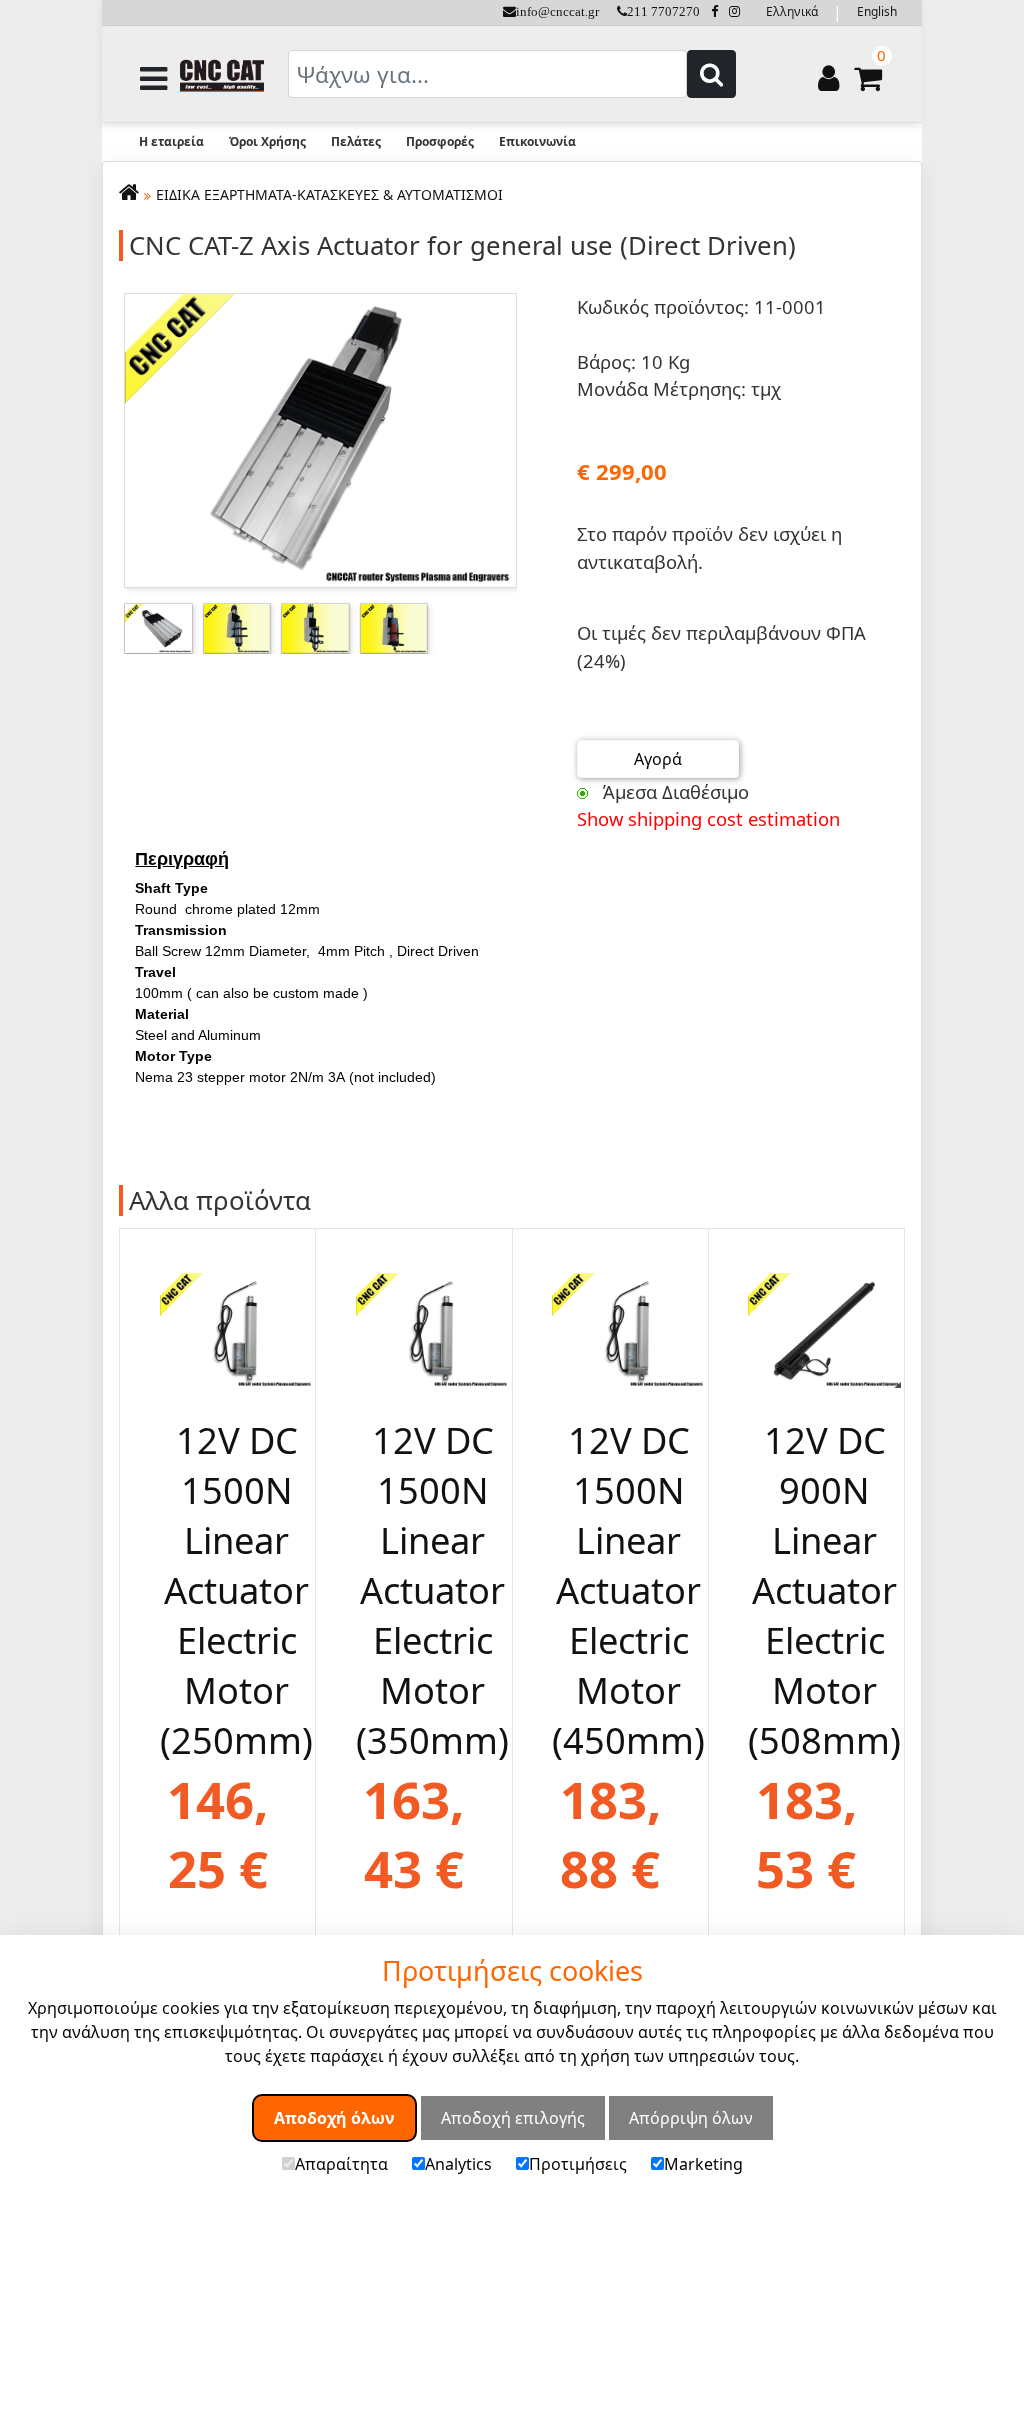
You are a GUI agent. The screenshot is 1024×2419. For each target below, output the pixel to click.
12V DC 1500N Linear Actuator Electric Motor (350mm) (432, 1590)
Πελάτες (356, 141)
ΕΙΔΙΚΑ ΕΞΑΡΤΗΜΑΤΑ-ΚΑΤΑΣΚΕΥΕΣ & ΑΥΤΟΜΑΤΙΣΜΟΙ (329, 194)
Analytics (458, 2164)
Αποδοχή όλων (334, 2118)
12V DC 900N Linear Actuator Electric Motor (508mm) (824, 1590)
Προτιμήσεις (578, 2164)
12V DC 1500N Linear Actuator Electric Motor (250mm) (236, 1590)
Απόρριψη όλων (691, 2118)
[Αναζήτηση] (711, 74)
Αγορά (658, 759)
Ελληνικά (792, 11)
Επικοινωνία (537, 141)
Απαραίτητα (341, 2164)
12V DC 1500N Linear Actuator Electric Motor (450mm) (628, 1590)
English (877, 11)
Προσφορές (440, 141)
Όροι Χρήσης (267, 141)
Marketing (703, 2164)
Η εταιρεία (171, 141)
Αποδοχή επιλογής (513, 2118)
